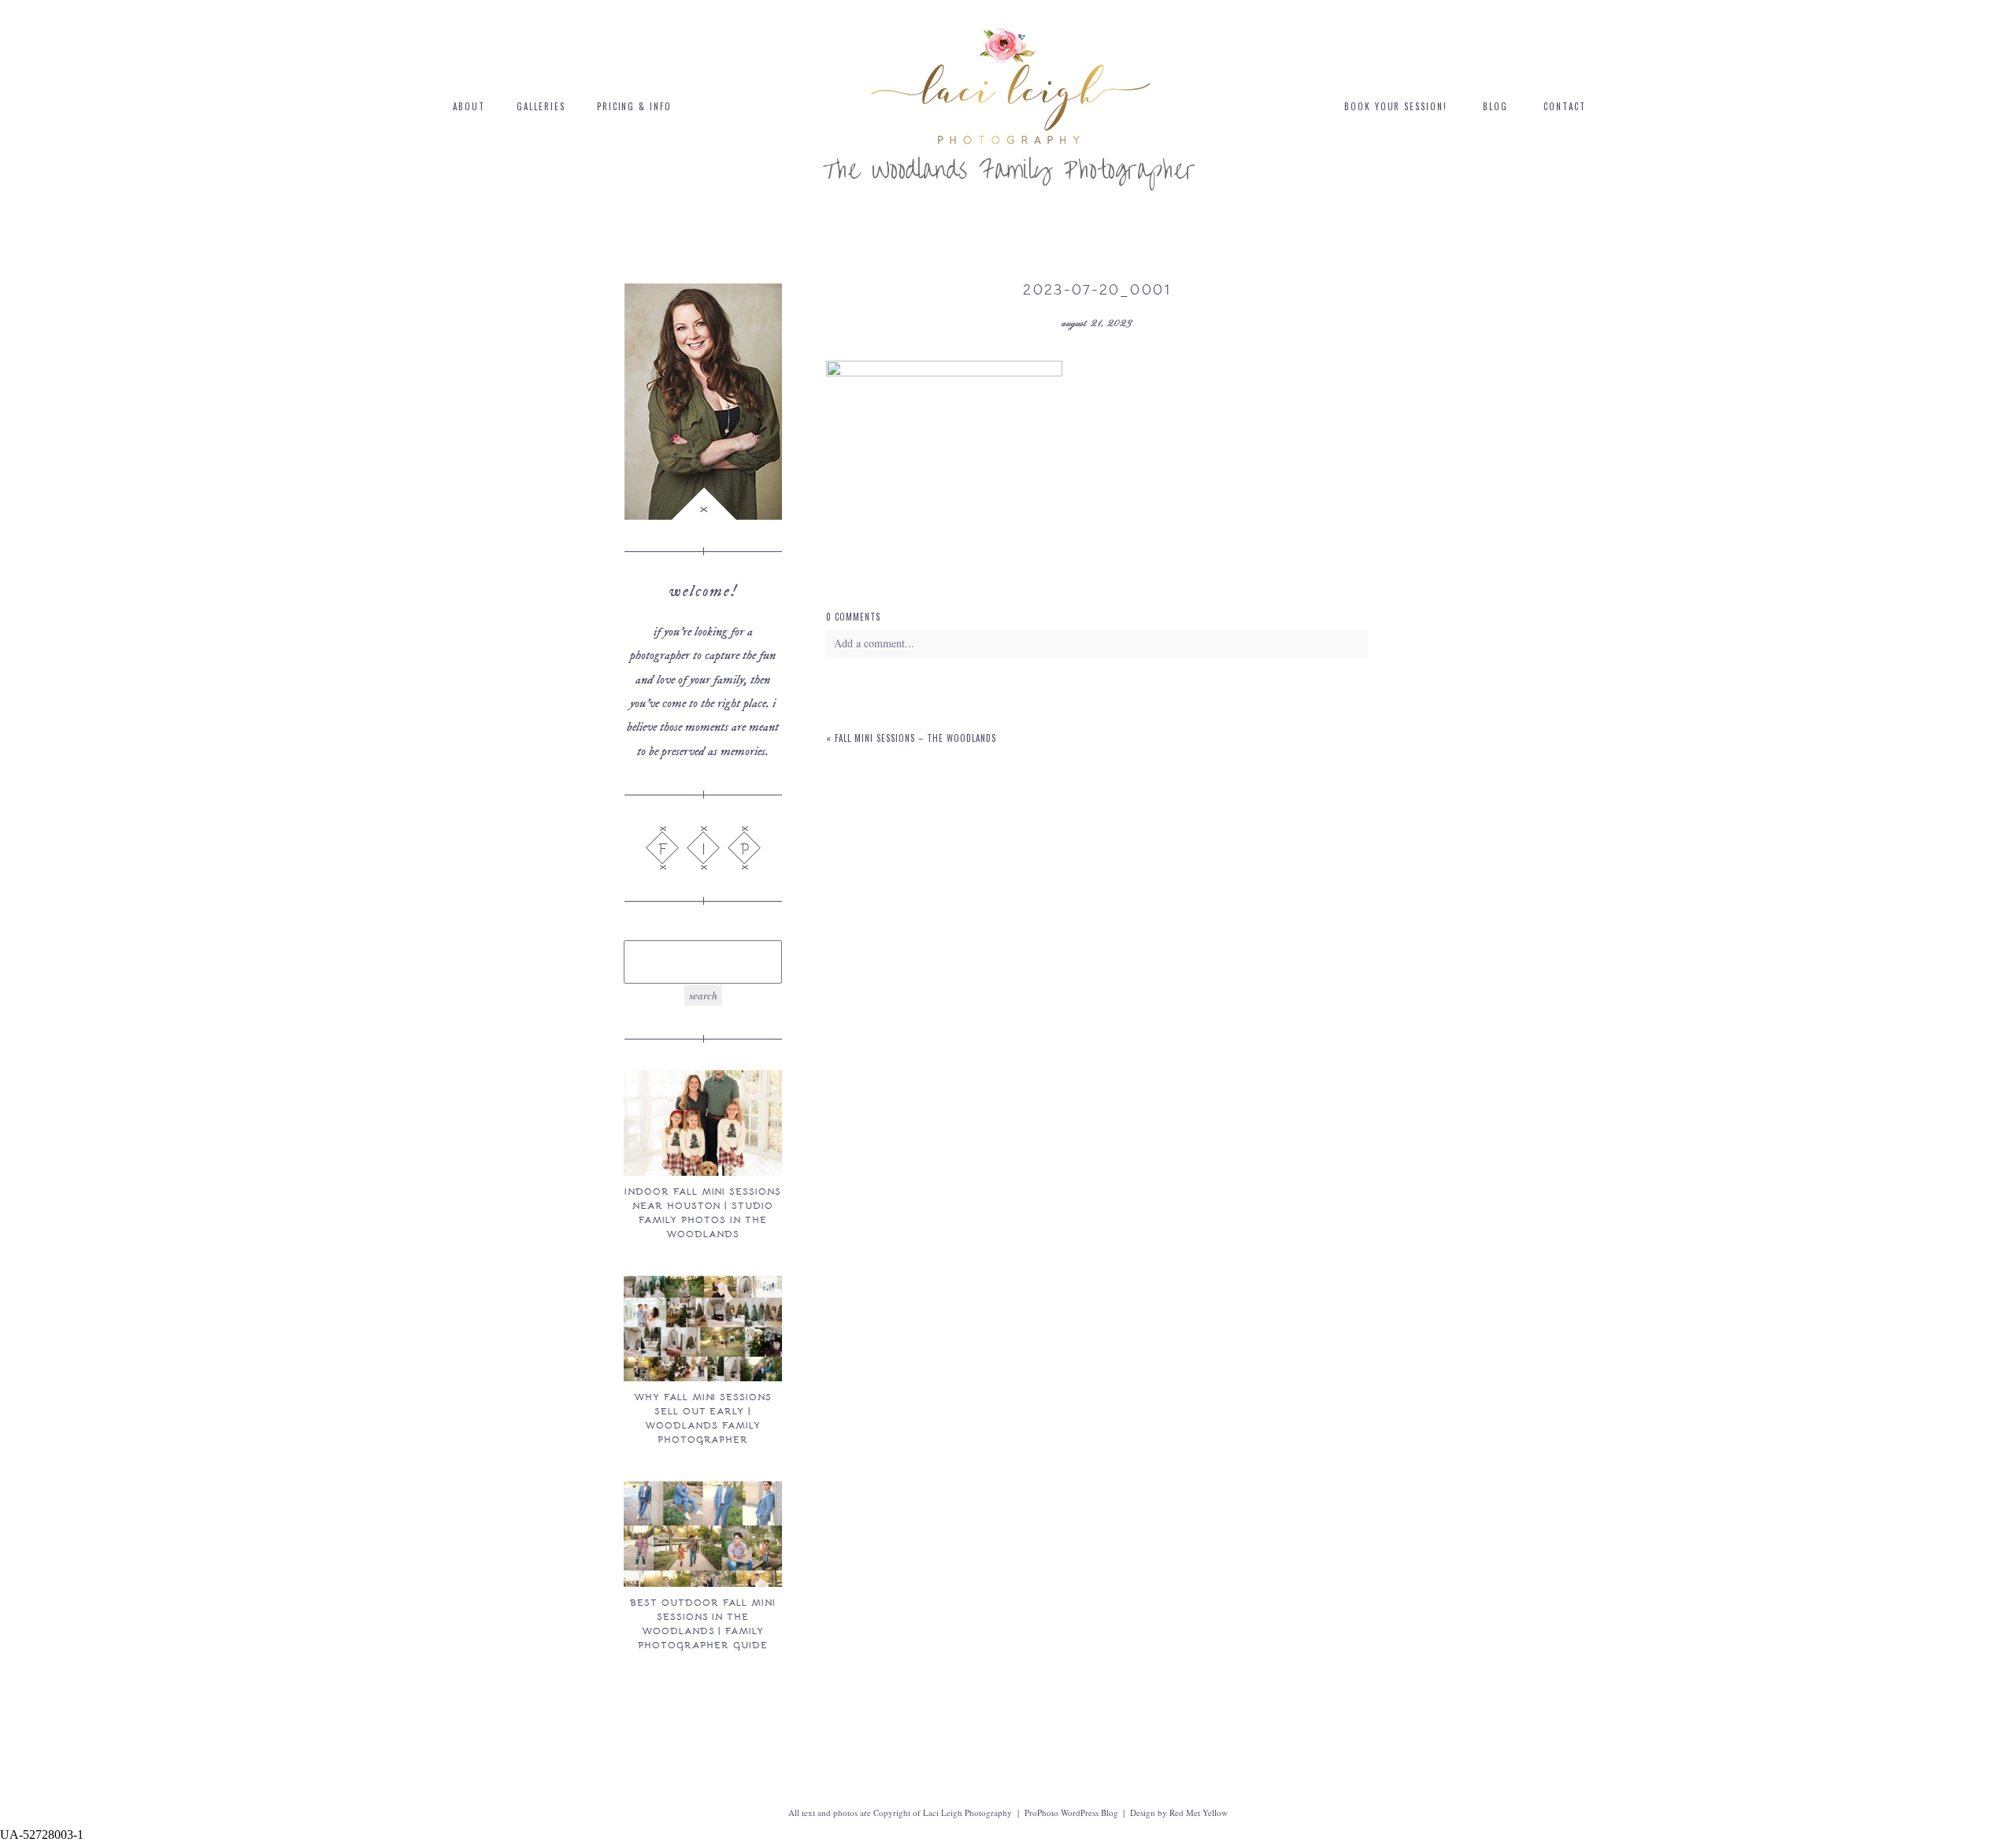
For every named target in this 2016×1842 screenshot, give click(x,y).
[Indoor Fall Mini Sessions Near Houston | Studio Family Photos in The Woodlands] (702, 1123)
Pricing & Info (635, 106)
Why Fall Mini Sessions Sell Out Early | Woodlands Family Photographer (703, 1418)
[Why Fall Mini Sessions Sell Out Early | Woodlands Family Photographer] (702, 1329)
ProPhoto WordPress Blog (1071, 1812)
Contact (1565, 106)
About (469, 106)
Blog (1495, 106)
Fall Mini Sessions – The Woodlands (915, 738)
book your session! (1396, 106)
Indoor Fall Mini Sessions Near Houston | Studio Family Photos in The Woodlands (703, 1212)
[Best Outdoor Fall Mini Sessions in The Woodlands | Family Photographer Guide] (702, 1534)
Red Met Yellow (1199, 1812)
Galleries (541, 106)
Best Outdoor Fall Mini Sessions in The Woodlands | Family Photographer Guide (702, 1623)
